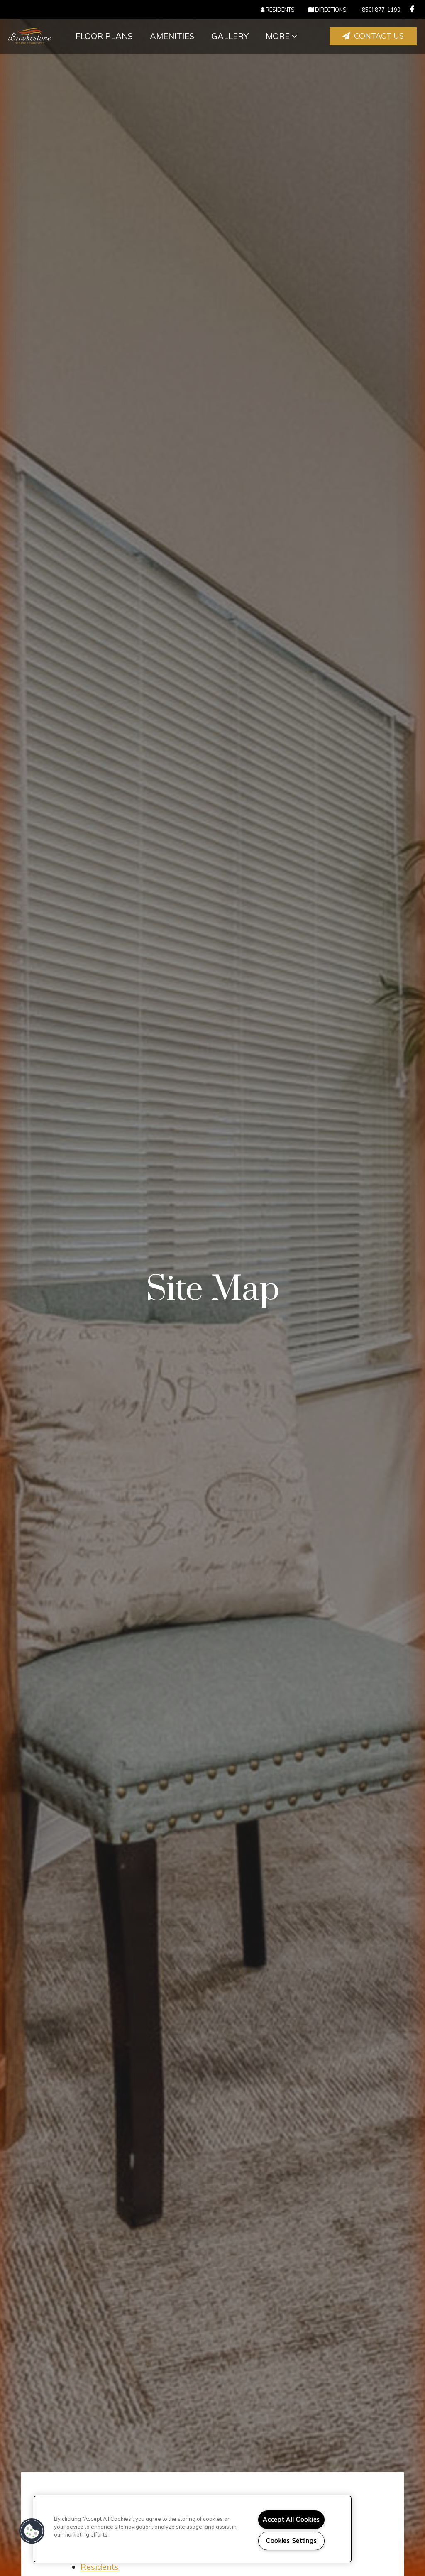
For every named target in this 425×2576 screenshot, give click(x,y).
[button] (412, 9)
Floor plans (104, 36)
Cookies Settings (292, 2541)
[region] (193, 2529)
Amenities (172, 36)
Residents (100, 2567)
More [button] (279, 36)
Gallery (230, 36)
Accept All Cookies (291, 2520)
